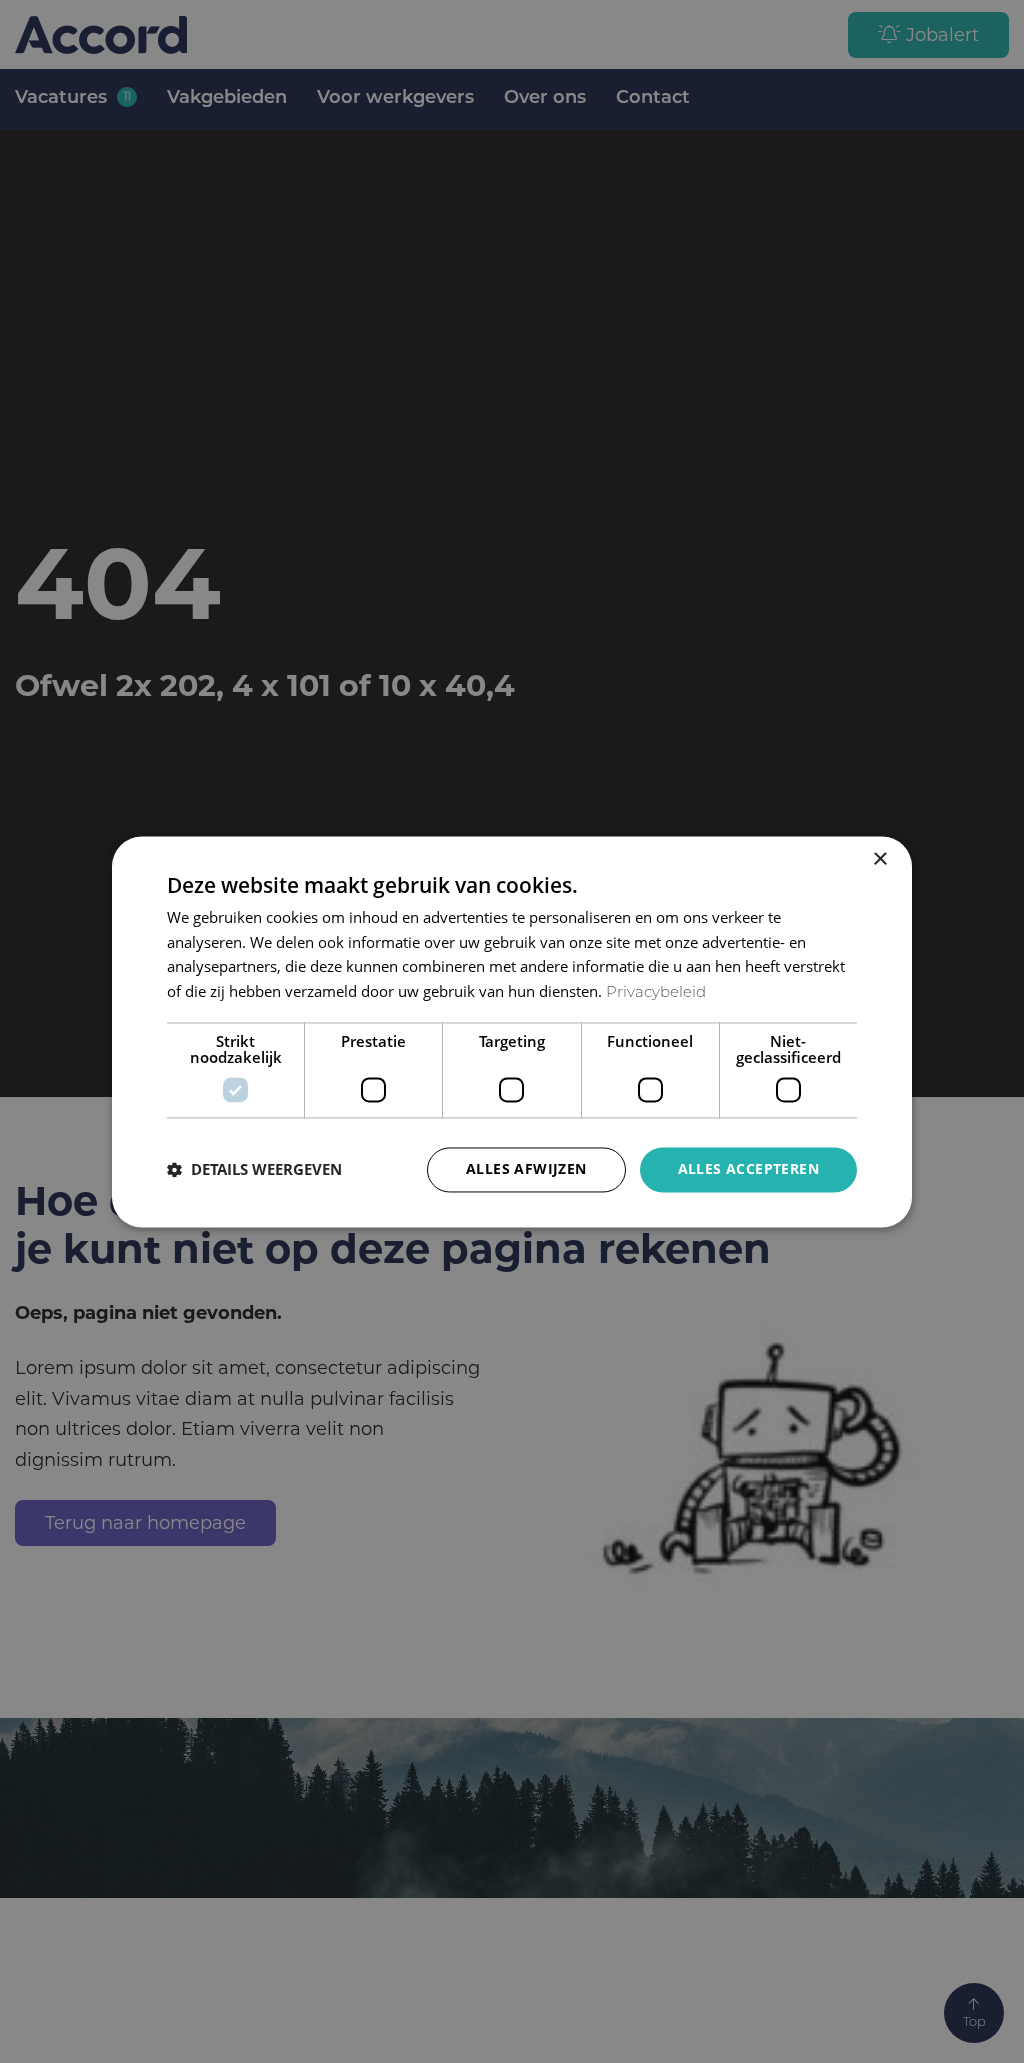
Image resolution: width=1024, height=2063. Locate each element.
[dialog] (512, 1031)
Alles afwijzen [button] (526, 1168)
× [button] (879, 859)
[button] (254, 1170)
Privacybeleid (656, 994)
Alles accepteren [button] (748, 1168)
